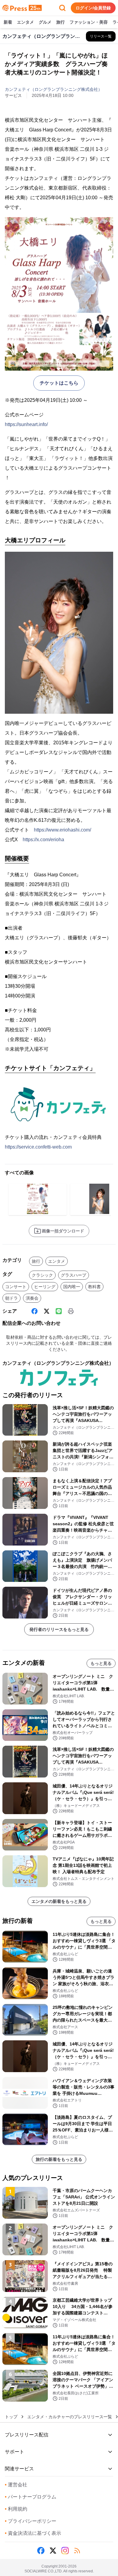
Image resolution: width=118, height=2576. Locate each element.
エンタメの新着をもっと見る (59, 1901)
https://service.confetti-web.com (38, 1147)
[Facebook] (34, 1311)
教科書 (94, 1287)
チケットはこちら (59, 383)
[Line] (59, 1311)
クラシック (42, 1275)
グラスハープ (74, 1275)
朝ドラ (11, 1298)
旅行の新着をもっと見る (59, 2159)
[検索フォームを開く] (62, 8)
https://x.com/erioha (43, 840)
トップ (11, 2417)
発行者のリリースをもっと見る (59, 1629)
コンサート (16, 1287)
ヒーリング (45, 1287)
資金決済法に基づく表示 (33, 2533)
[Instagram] (65, 2551)
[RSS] (77, 2551)
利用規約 (16, 2509)
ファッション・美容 (89, 22)
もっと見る (101, 1663)
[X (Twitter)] (47, 1311)
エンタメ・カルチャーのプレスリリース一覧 (70, 2417)
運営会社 (16, 2485)
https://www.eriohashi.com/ (62, 830)
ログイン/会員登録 (93, 8)
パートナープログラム (31, 2497)
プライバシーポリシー (31, 2521)
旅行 (61, 22)
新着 (8, 22)
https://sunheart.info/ (26, 424)
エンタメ (25, 22)
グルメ (45, 22)
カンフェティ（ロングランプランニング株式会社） (54, 89)
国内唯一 (72, 1287)
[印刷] (71, 1311)
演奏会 (32, 1298)
